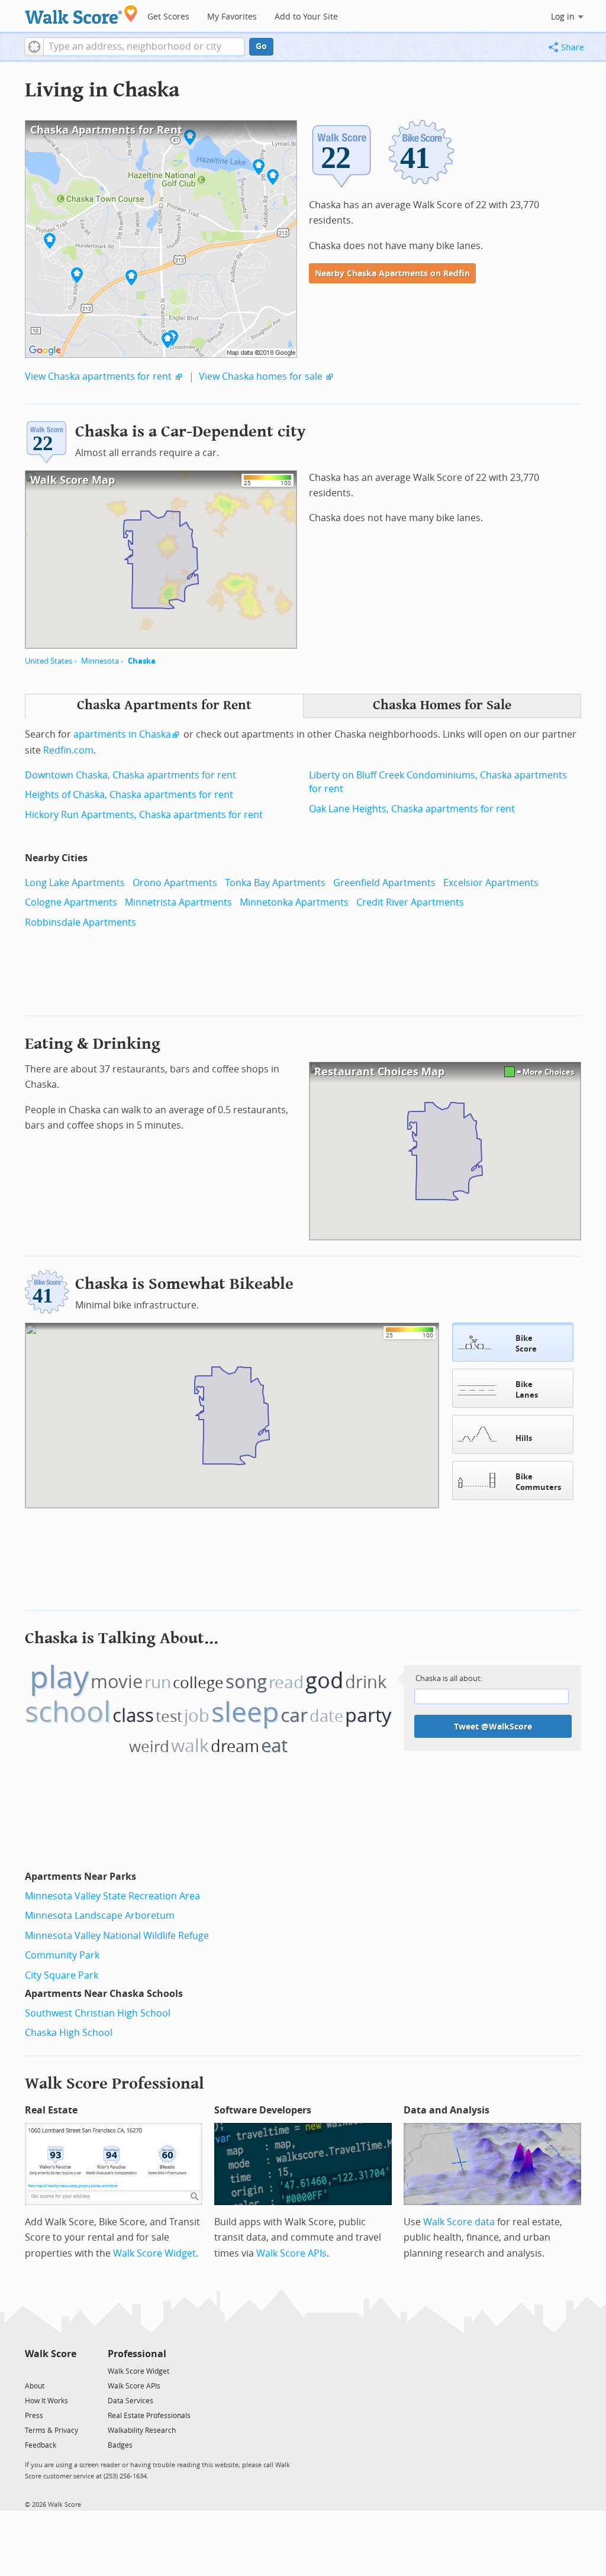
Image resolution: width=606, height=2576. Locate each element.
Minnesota (100, 661)
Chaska (142, 661)
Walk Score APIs (291, 2253)
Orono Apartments (175, 883)
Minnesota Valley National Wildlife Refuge (117, 1936)
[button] (34, 47)
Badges (120, 2445)
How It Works (46, 2401)
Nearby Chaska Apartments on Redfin (392, 274)
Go (261, 46)
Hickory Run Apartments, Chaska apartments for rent (144, 815)
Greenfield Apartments (384, 883)
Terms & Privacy (51, 2430)
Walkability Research (142, 2430)
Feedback (41, 2445)
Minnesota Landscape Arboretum (100, 1916)
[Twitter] (32, 2370)
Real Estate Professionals (149, 2416)
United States (49, 661)
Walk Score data (459, 2222)
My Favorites (232, 17)
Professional (137, 2354)
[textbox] (144, 47)
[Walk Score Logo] (81, 14)
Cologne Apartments (71, 902)
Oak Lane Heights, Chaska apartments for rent (412, 809)
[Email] (68, 2370)
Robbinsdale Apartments (80, 922)
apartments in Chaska (122, 734)
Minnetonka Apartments (294, 902)
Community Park (62, 1955)
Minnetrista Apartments (178, 902)
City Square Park (62, 1975)
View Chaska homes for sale (261, 376)
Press (34, 2416)
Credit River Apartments (410, 902)
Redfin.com (68, 750)
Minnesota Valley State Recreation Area (112, 1896)
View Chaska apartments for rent (98, 376)
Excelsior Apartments (491, 883)
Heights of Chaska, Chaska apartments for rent (129, 795)
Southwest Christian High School (98, 2013)
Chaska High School (69, 2033)
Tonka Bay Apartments (275, 883)
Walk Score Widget (154, 2253)
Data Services (130, 2401)
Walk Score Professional (115, 2084)
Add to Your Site (306, 17)
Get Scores (168, 17)
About (35, 2386)
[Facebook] (50, 2370)
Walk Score (51, 2354)
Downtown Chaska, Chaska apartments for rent (130, 775)
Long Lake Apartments (75, 883)
